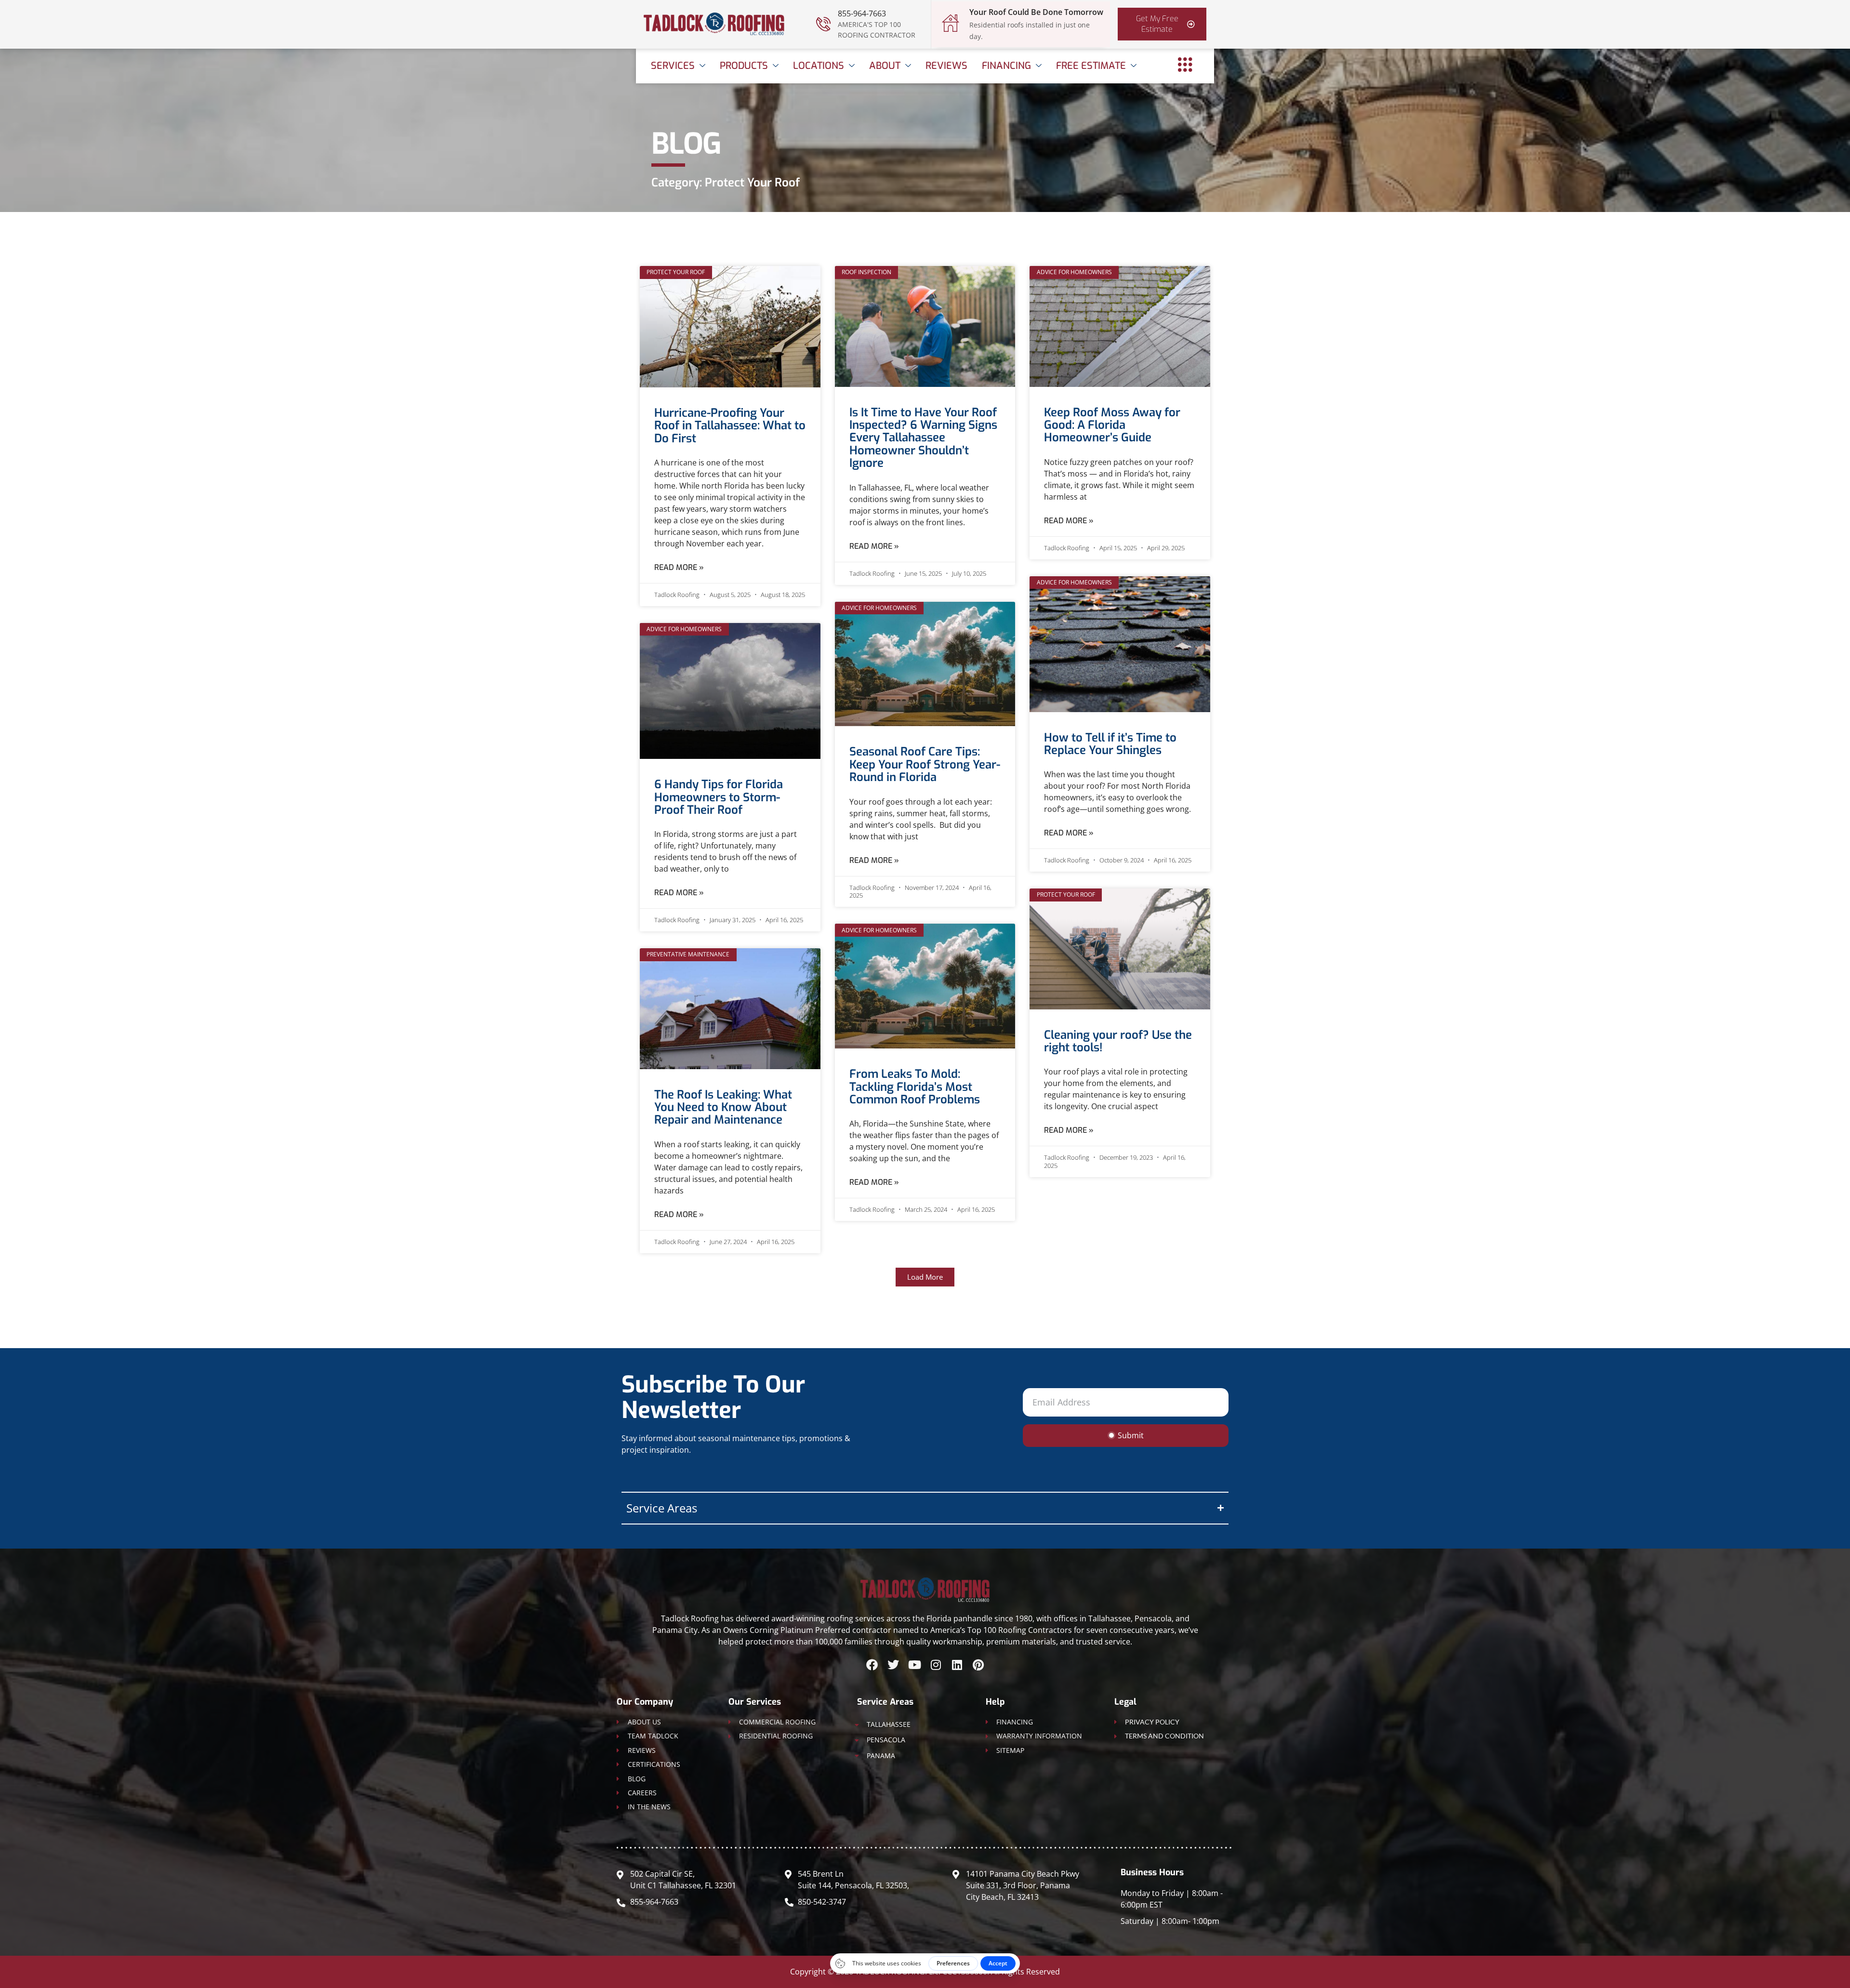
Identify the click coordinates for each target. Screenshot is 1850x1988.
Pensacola (886, 1740)
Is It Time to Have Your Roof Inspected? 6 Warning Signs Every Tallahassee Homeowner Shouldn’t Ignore (923, 438)
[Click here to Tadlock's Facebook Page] (872, 1665)
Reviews (946, 66)
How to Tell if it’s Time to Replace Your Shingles (1110, 744)
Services (673, 66)
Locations (819, 66)
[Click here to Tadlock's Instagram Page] (936, 1665)
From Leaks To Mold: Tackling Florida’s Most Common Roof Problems (915, 1087)
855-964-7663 (862, 13)
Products (744, 66)
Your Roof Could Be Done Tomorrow (1036, 12)
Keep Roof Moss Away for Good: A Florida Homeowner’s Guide (1112, 425)
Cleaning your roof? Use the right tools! (1118, 1041)
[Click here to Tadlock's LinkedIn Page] (957, 1665)
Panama (881, 1756)
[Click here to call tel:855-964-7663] (823, 24)
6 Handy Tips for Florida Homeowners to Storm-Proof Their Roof (719, 797)
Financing (1006, 66)
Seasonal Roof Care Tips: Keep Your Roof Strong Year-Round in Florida (925, 764)
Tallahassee (889, 1724)
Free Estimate (1091, 66)
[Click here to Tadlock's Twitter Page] (893, 1665)
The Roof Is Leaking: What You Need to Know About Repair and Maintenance (723, 1107)
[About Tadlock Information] (1185, 65)
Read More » (679, 567)
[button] (925, 1277)
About (885, 66)
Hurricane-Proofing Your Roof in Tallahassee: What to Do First (730, 426)
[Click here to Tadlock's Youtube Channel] (914, 1665)
